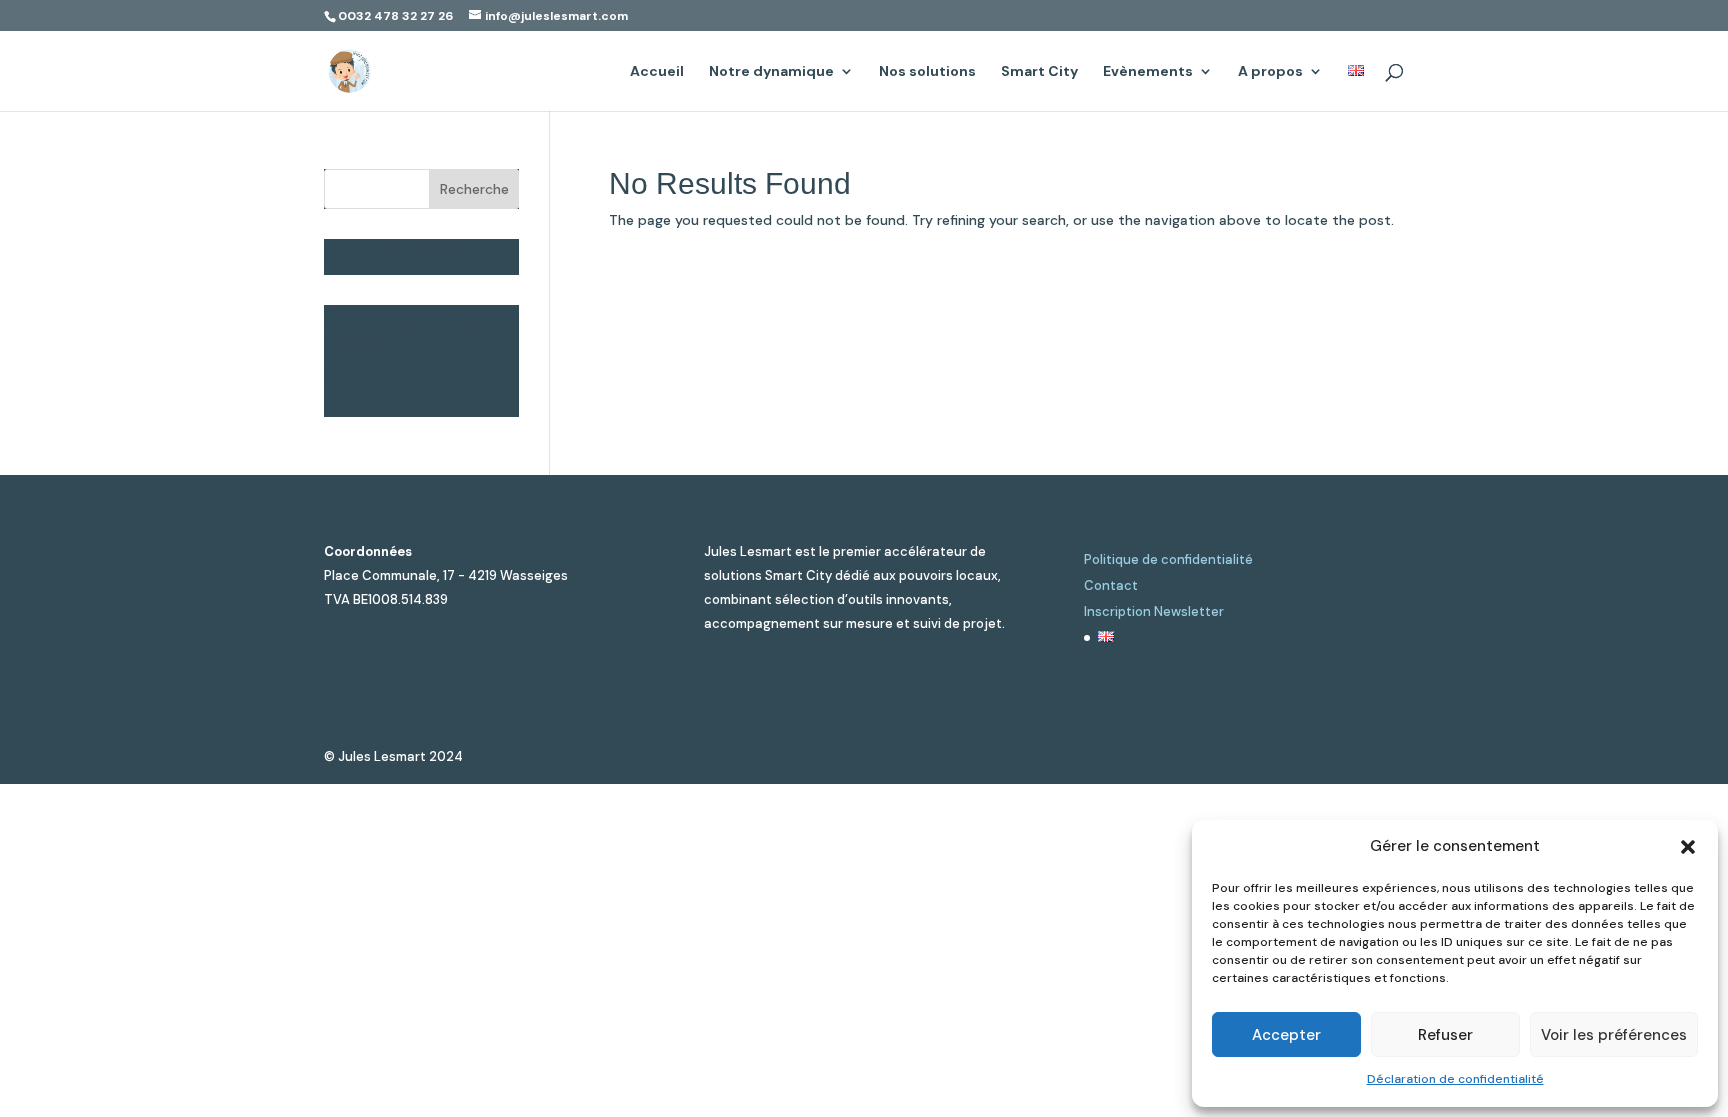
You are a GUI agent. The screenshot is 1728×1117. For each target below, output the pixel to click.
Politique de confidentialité (1168, 559)
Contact (1111, 585)
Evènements (1148, 72)
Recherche (474, 189)
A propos (1270, 72)
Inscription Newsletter (1154, 611)
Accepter (1286, 1035)
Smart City (1039, 72)
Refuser (1445, 1035)
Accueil (657, 72)
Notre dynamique (771, 72)
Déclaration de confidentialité (1455, 1079)
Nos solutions (927, 72)
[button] (1688, 847)
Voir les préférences (1614, 1035)
